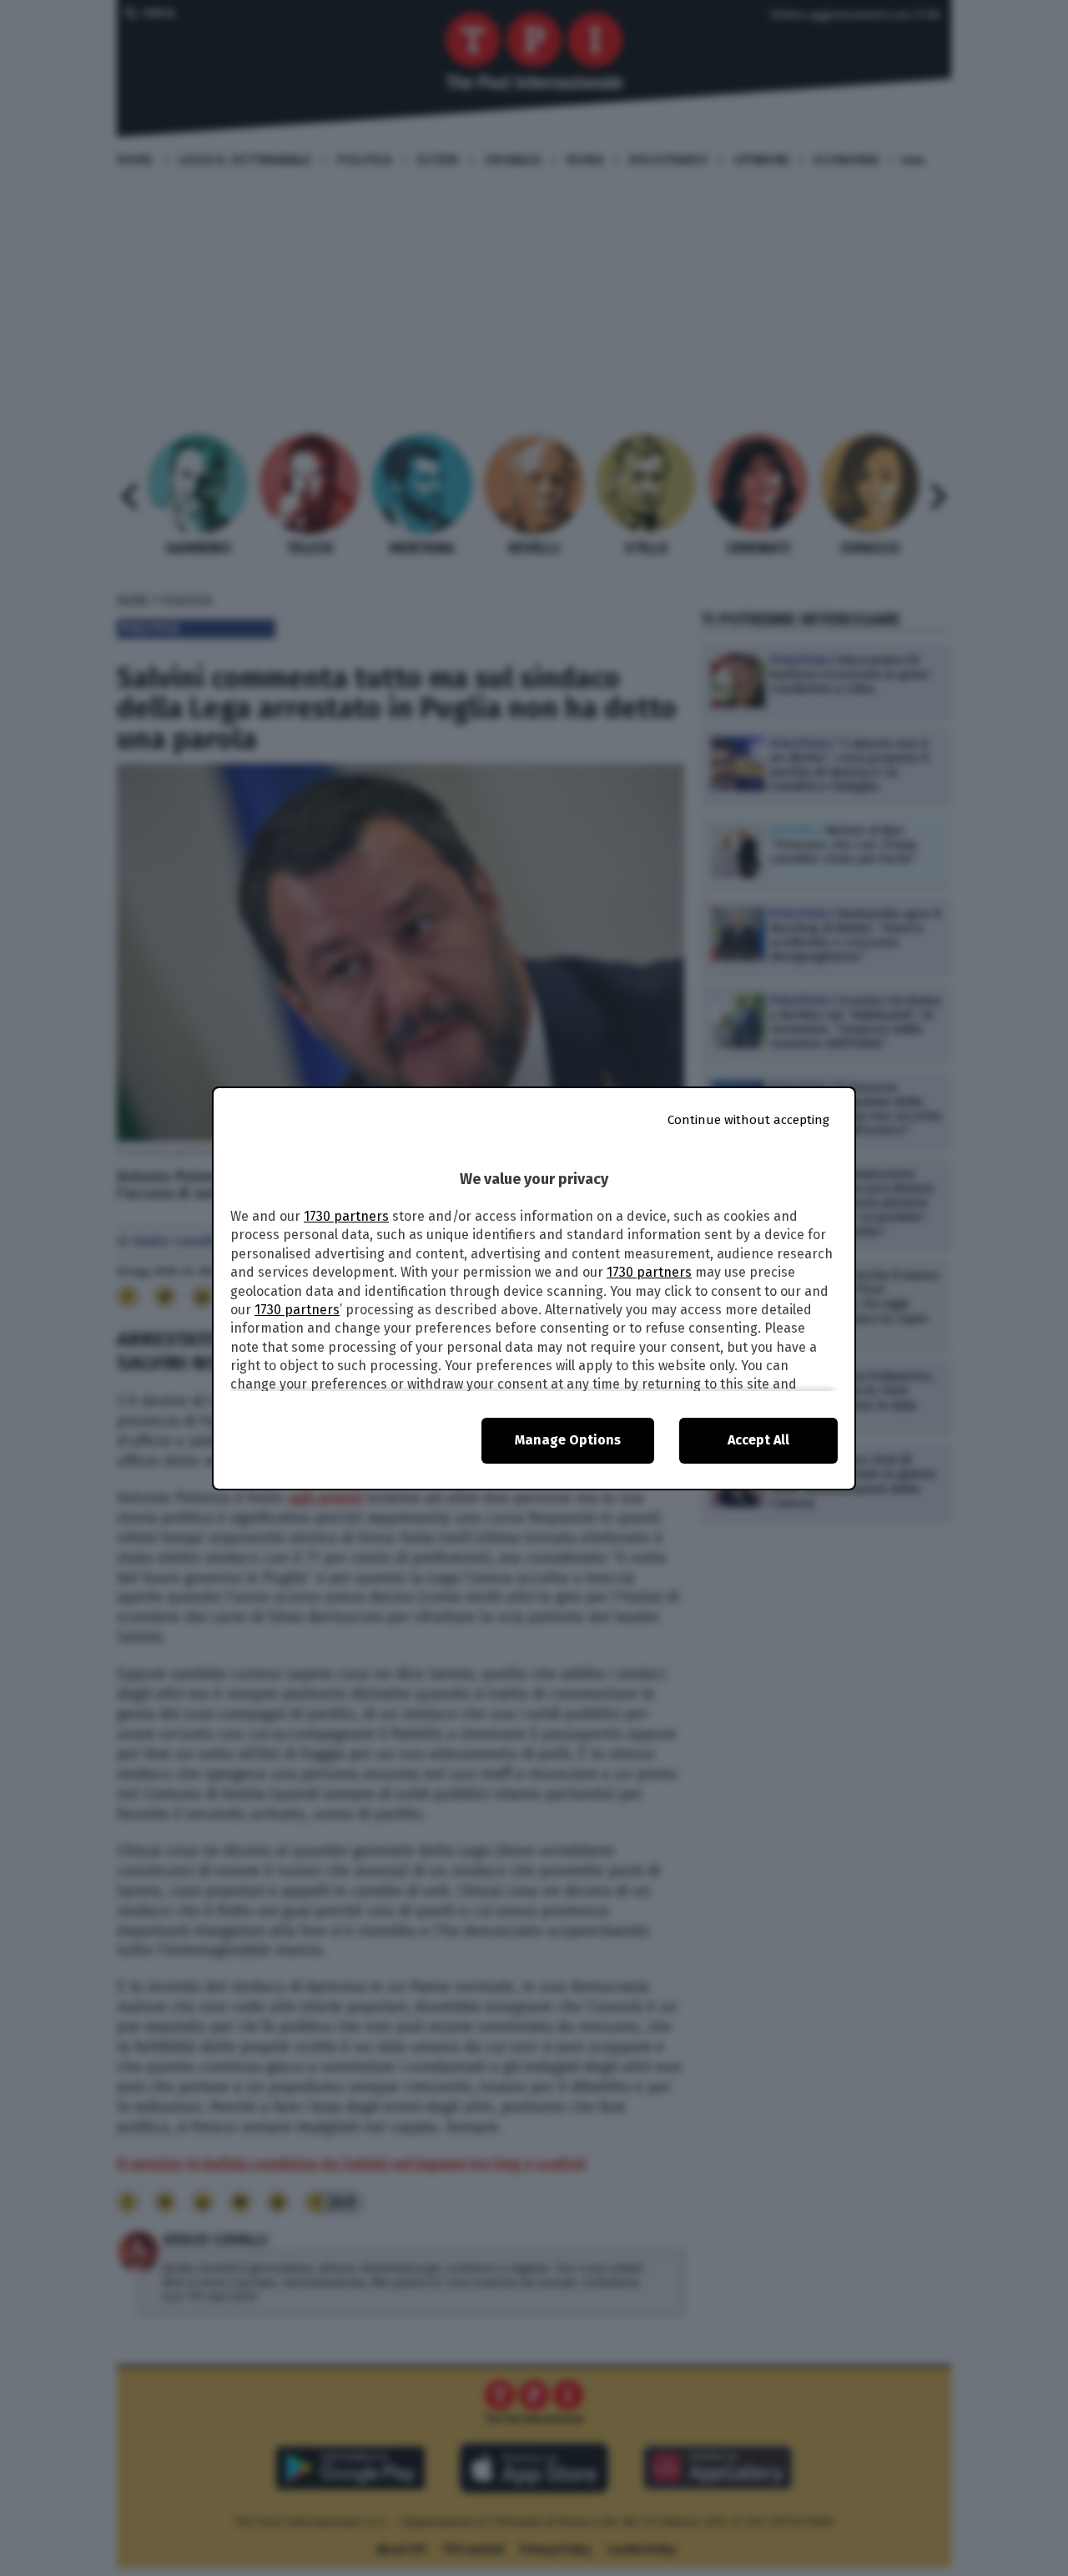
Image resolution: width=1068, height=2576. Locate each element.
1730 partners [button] (346, 1216)
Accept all (758, 1440)
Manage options (568, 1440)
